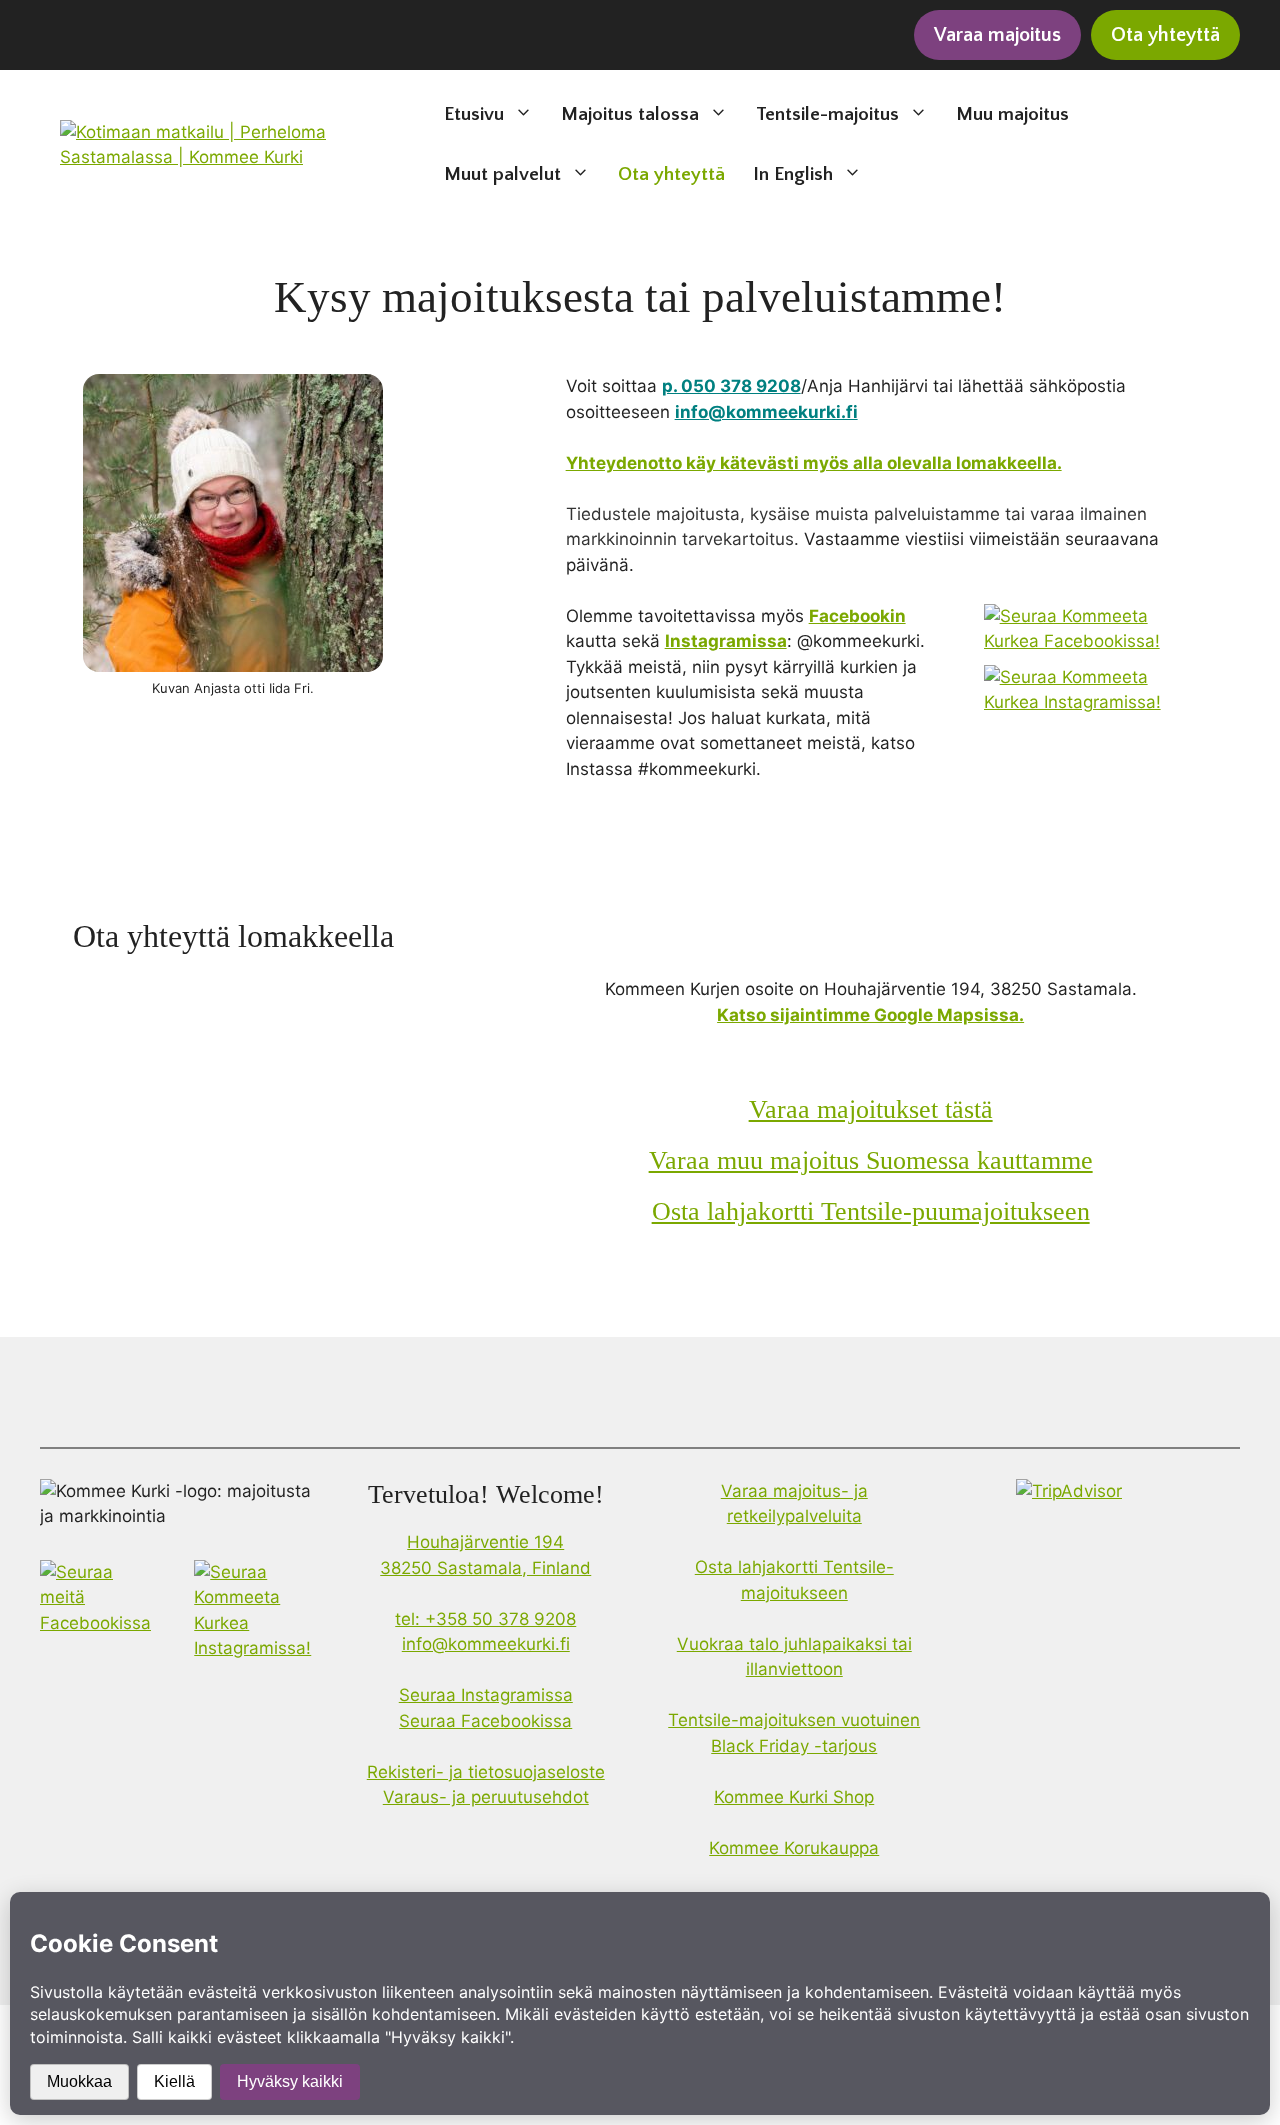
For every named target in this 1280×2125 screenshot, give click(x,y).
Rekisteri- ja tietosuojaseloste (486, 1772)
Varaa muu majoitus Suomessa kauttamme (871, 1160)
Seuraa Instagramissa (486, 1695)
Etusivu (474, 114)
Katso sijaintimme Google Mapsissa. (870, 1015)
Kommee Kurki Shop (794, 1797)
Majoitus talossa (630, 114)
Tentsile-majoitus (827, 114)
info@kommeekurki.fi (486, 1644)
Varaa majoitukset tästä (871, 1109)
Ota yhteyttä (671, 174)
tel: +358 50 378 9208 (485, 1619)
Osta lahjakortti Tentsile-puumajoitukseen (871, 1211)
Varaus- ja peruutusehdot (486, 1797)
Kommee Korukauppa (794, 1848)
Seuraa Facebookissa (485, 1721)
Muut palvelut (502, 174)
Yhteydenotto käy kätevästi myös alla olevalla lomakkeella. (814, 463)
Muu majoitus (1012, 114)
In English (793, 174)
